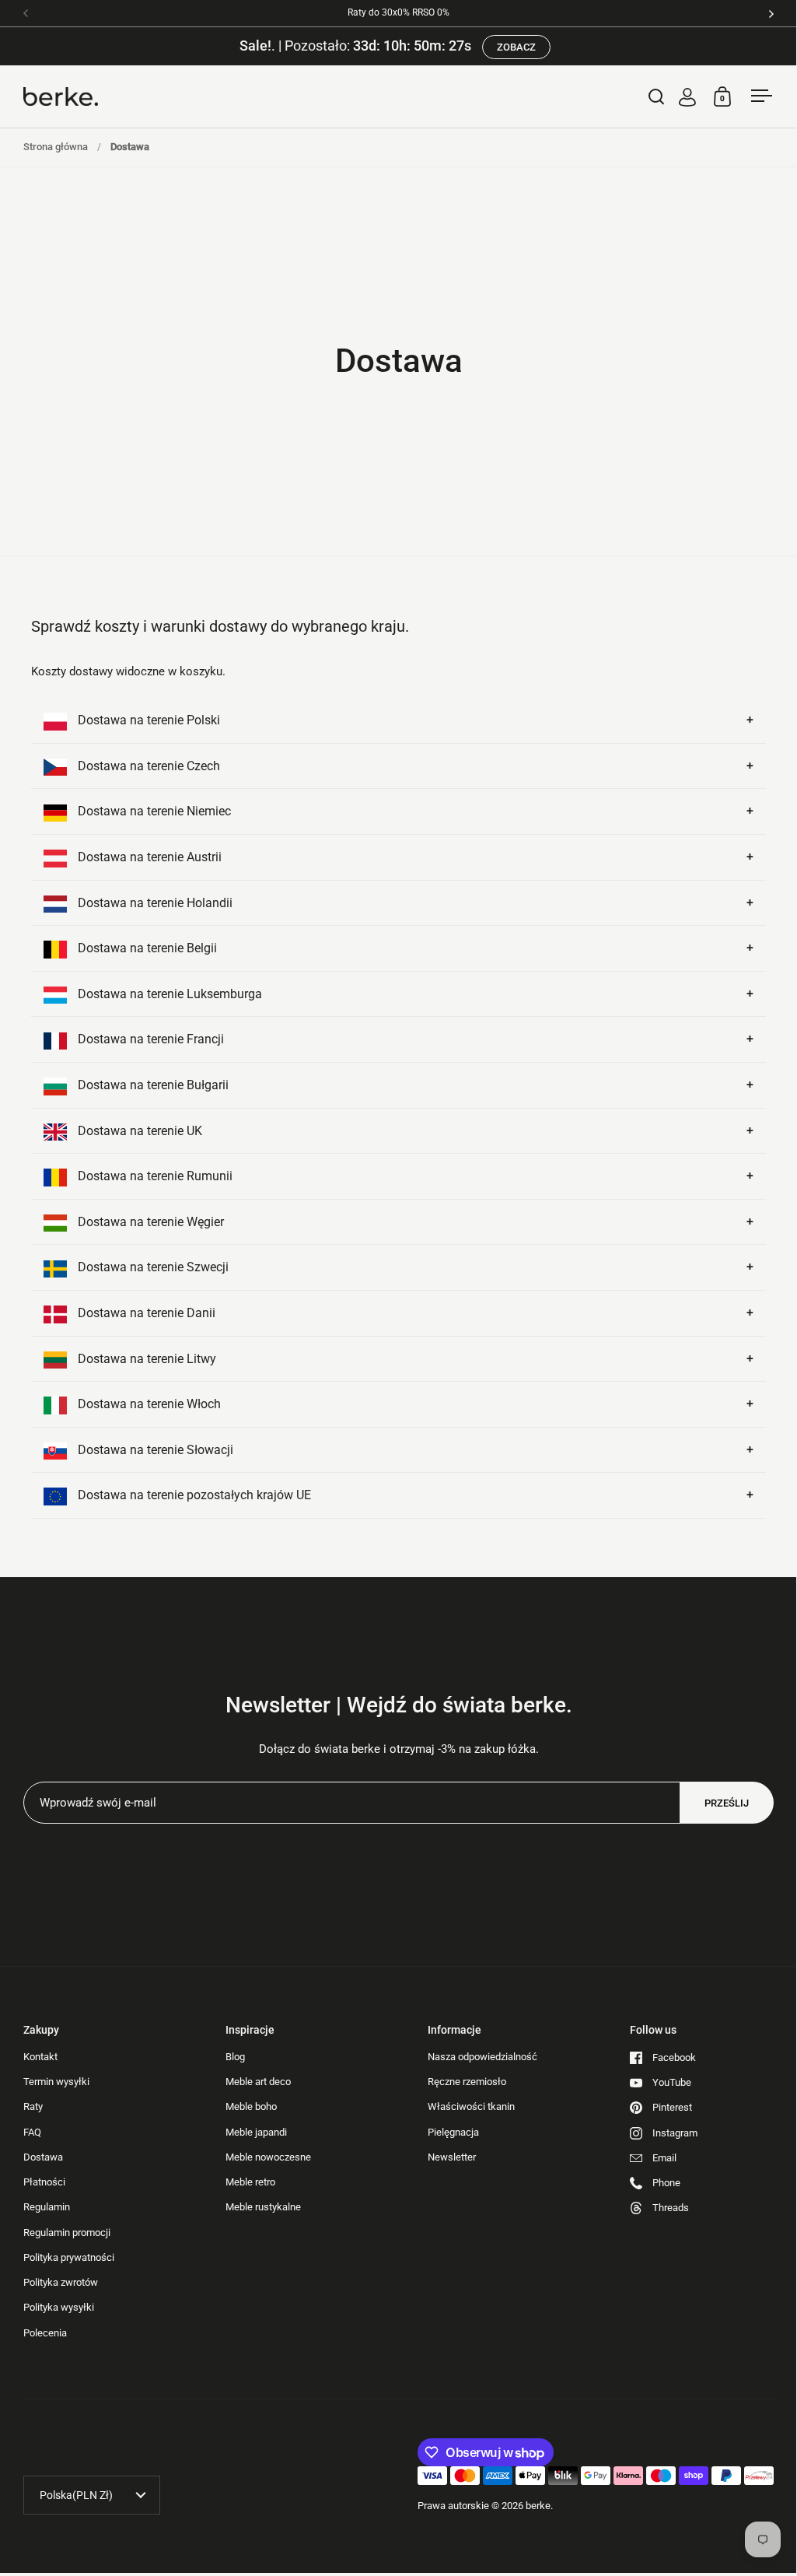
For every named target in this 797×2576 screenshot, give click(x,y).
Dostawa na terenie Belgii (146, 948)
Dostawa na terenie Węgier (149, 1222)
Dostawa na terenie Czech (147, 766)
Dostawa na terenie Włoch (148, 1404)
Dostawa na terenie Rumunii (154, 1176)
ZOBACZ (516, 47)
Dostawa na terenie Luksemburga (168, 994)
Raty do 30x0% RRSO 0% (398, 13)
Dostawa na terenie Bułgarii (152, 1085)
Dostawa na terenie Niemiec (153, 811)
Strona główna (56, 147)
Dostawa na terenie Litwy (145, 1359)
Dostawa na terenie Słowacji (154, 1450)
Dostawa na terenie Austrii (148, 857)
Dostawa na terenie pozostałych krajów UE (193, 1495)
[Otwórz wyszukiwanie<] (657, 96)
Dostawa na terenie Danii (145, 1313)
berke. (539, 2506)
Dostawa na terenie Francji (149, 1039)
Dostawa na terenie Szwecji (152, 1267)
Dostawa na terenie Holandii (154, 903)
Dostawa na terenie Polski (147, 720)
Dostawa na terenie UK (138, 1131)
